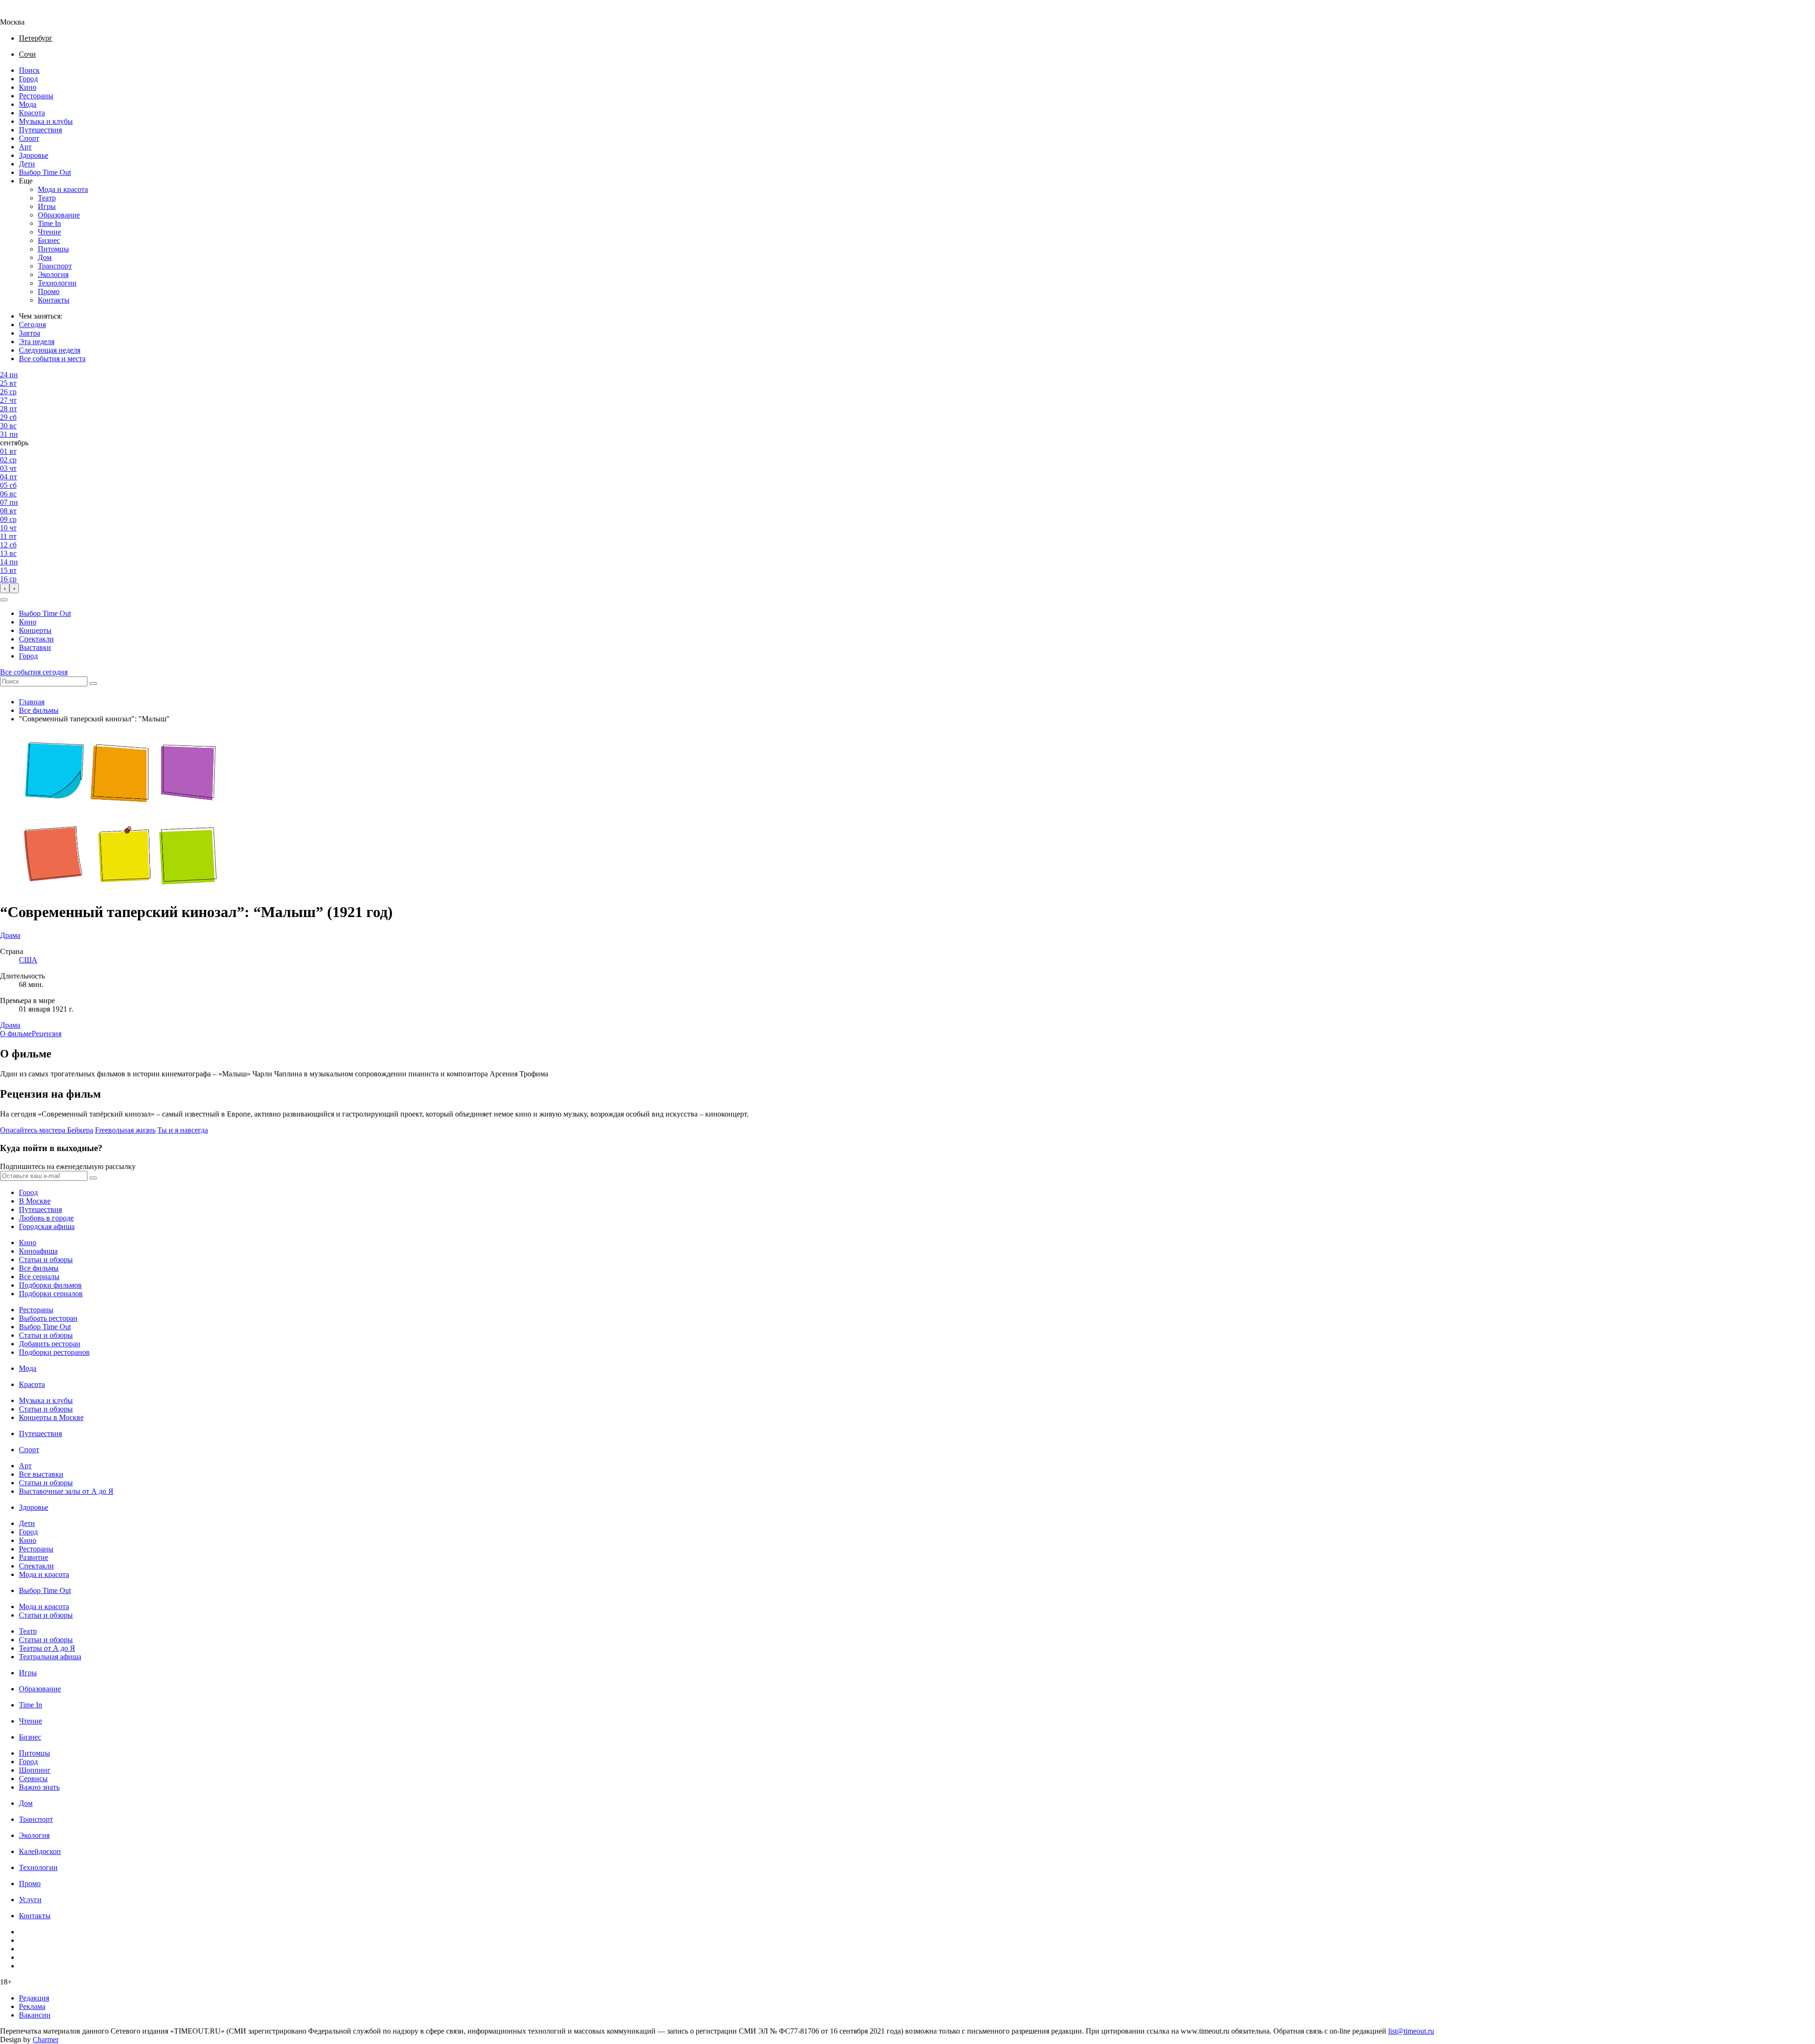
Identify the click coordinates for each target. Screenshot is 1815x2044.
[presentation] (5, 588)
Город (28, 79)
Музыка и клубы (46, 121)
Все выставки (41, 1474)
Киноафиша (38, 1251)
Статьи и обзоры (46, 1260)
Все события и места (52, 359)
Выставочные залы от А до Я (66, 1491)
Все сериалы (39, 1277)
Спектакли (36, 639)
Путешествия (40, 130)
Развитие (34, 1557)
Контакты (54, 300)
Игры (47, 206)
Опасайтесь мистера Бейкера (47, 1130)
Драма (10, 1025)
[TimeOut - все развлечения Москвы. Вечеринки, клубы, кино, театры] (21, 13)
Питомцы (53, 249)
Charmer (46, 2040)
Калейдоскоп (40, 1851)
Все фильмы (39, 710)
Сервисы (33, 1779)
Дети (27, 164)
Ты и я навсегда (183, 1130)
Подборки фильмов (50, 1285)
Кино (28, 87)
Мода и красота (63, 189)
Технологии (57, 283)
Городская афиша (47, 1226)
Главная (32, 702)
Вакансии (35, 2015)
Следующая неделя (50, 350)
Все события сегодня (34, 672)
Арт (25, 147)
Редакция (34, 1998)
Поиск (29, 70)
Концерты (35, 630)
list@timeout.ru (1411, 2031)
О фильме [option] (16, 1034)
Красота (32, 113)
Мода (28, 104)
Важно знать (39, 1787)
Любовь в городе (46, 1218)
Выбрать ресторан (48, 1318)
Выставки (35, 647)
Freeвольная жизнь (125, 1130)
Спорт (29, 138)
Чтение (49, 232)
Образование (59, 215)
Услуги (30, 1900)
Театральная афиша (50, 1657)
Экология (53, 274)
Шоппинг (35, 1770)
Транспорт (55, 266)
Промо (49, 291)
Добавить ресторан (50, 1344)
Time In (49, 223)
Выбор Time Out (45, 172)
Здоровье (34, 155)
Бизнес (49, 240)
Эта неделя (37, 342)
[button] (4, 600)
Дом (45, 257)
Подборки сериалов (51, 1294)
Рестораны (36, 96)
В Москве (35, 1201)
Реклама (32, 2006)
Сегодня (32, 325)
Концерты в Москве (51, 1417)
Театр (47, 198)
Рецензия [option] (47, 1034)
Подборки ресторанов (54, 1352)
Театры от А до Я (47, 1648)
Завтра (30, 333)
